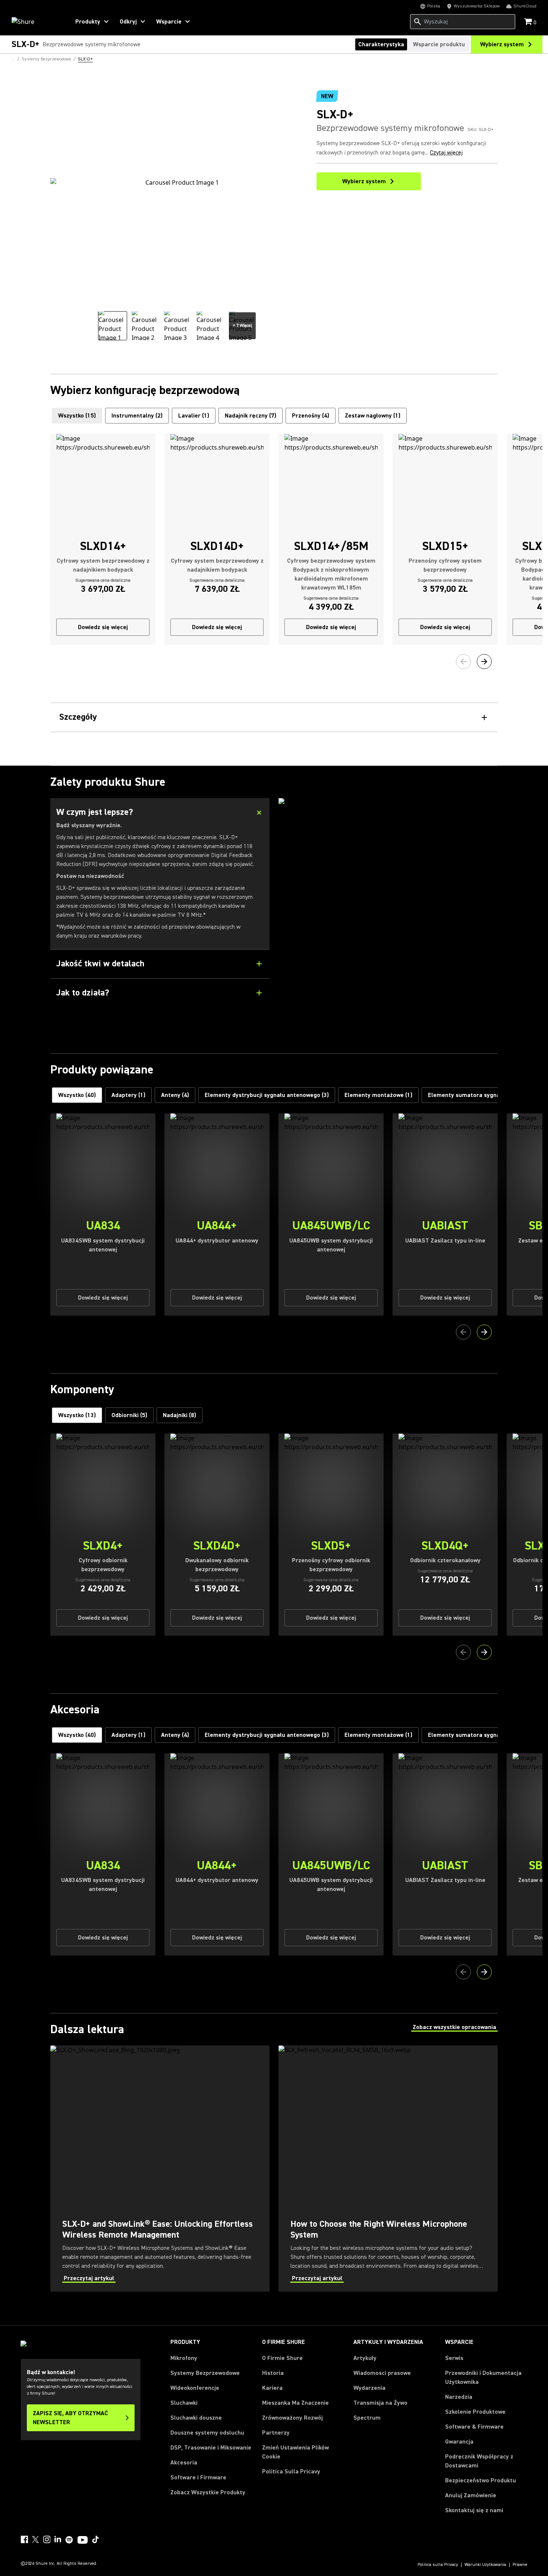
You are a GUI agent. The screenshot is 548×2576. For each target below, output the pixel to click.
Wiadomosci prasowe (382, 2373)
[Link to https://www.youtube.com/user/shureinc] (83, 2541)
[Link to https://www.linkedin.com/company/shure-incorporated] (58, 2539)
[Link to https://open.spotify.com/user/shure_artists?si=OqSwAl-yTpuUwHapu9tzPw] (69, 2540)
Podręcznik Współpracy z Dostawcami (479, 2461)
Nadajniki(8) (179, 1415)
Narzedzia (459, 2397)
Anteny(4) (175, 1095)
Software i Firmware (198, 2477)
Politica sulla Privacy (438, 2565)
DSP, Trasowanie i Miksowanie (211, 2448)
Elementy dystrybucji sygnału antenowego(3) (267, 1095)
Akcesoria (184, 2463)
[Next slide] (484, 662)
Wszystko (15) (77, 416)
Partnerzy (276, 2433)
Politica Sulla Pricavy (291, 2472)
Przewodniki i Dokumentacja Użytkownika (483, 2378)
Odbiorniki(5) (129, 1415)
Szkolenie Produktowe (475, 2412)
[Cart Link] (529, 22)
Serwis (454, 2358)
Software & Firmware (474, 2427)
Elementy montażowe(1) (378, 1095)
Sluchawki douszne (196, 2418)
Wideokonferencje (195, 2388)
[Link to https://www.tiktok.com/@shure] (95, 2539)
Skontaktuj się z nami (474, 2510)
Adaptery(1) (128, 1095)
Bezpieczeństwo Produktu (481, 2480)
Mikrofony (184, 2358)
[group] (113, 326)
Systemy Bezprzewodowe (205, 2373)
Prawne (520, 2565)
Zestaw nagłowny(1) (373, 416)
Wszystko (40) (77, 1095)
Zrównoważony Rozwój (292, 2418)
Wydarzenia (369, 2388)
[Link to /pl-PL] (36, 22)
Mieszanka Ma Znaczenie (295, 2403)
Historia (273, 2373)
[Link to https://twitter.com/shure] (35, 2539)
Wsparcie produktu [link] (439, 44)
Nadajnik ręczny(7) (251, 416)
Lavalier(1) (194, 416)
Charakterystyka (381, 44)
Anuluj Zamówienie (471, 2495)
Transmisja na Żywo (380, 2403)
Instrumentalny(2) (137, 416)
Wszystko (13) (77, 1415)
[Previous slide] (463, 662)
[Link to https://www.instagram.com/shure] (47, 2539)
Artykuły (365, 2358)
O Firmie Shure (282, 2358)
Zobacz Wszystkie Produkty (208, 2492)
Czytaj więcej (446, 153)
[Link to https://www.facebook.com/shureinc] (24, 2539)
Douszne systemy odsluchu (207, 2433)
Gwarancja (459, 2442)
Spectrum (367, 2418)
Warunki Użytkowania (485, 2565)
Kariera (272, 2388)
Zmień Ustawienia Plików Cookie (295, 2452)
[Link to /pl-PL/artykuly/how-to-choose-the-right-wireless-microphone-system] (388, 2169)
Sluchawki (184, 2403)
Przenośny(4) (311, 416)
